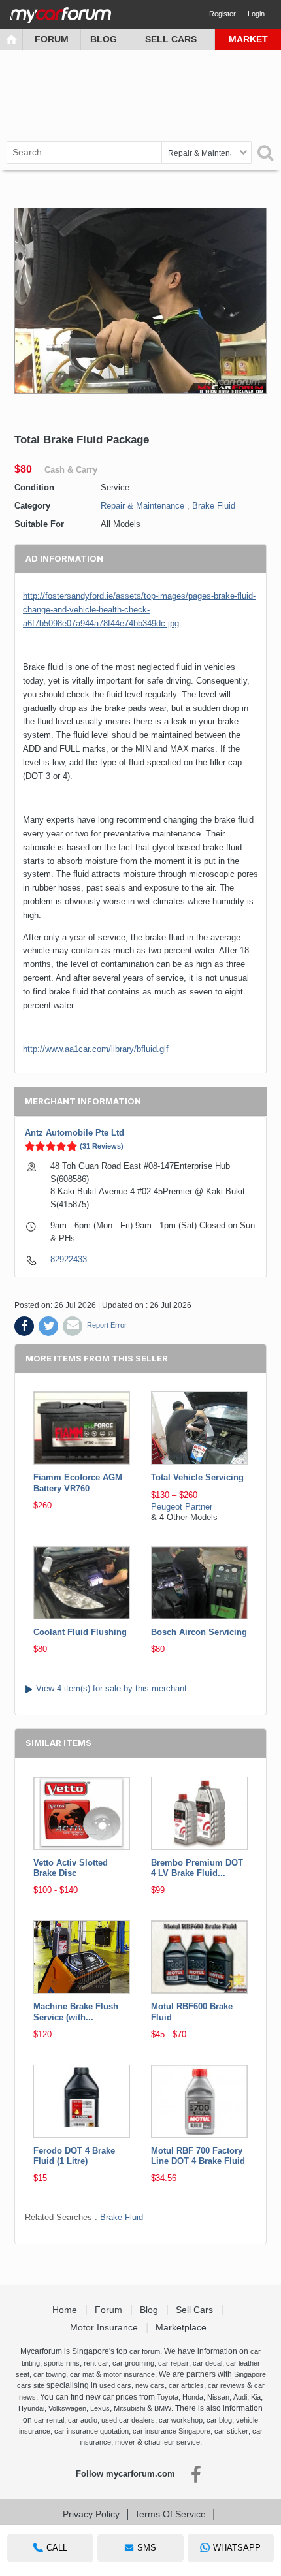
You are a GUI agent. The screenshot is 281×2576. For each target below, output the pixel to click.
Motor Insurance (105, 2327)
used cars (115, 2385)
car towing (50, 2374)
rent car (96, 2363)
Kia (256, 2397)
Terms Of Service (170, 2514)
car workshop (181, 2420)
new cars (150, 2385)
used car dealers (128, 2420)
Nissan (218, 2397)
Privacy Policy (91, 2514)
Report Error (107, 1325)
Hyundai (31, 2408)
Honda (193, 2397)
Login (256, 14)
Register (223, 14)
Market (248, 39)
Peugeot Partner (182, 1507)
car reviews (226, 2385)
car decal (207, 2363)
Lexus (100, 2408)
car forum (145, 2351)
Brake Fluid (214, 506)
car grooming (133, 2363)
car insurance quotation (91, 2431)
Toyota (168, 2397)
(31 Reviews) (102, 1146)
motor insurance (129, 2374)
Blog (104, 39)
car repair (174, 2363)
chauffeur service (172, 2442)
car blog (219, 2420)
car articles (186, 2385)
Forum (52, 39)
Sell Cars (171, 39)
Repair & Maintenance (142, 506)
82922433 (69, 1259)
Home (66, 2310)
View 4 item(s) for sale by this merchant (111, 1688)
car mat (82, 2374)
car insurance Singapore (172, 2431)
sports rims (62, 2363)
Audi (240, 2397)
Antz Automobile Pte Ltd (74, 1133)
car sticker (231, 2431)
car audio (83, 2420)
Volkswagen (67, 2408)
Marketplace (182, 2327)
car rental (49, 2420)
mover (125, 2442)
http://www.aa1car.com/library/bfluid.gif (96, 1049)
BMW (163, 2408)
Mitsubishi (129, 2408)
